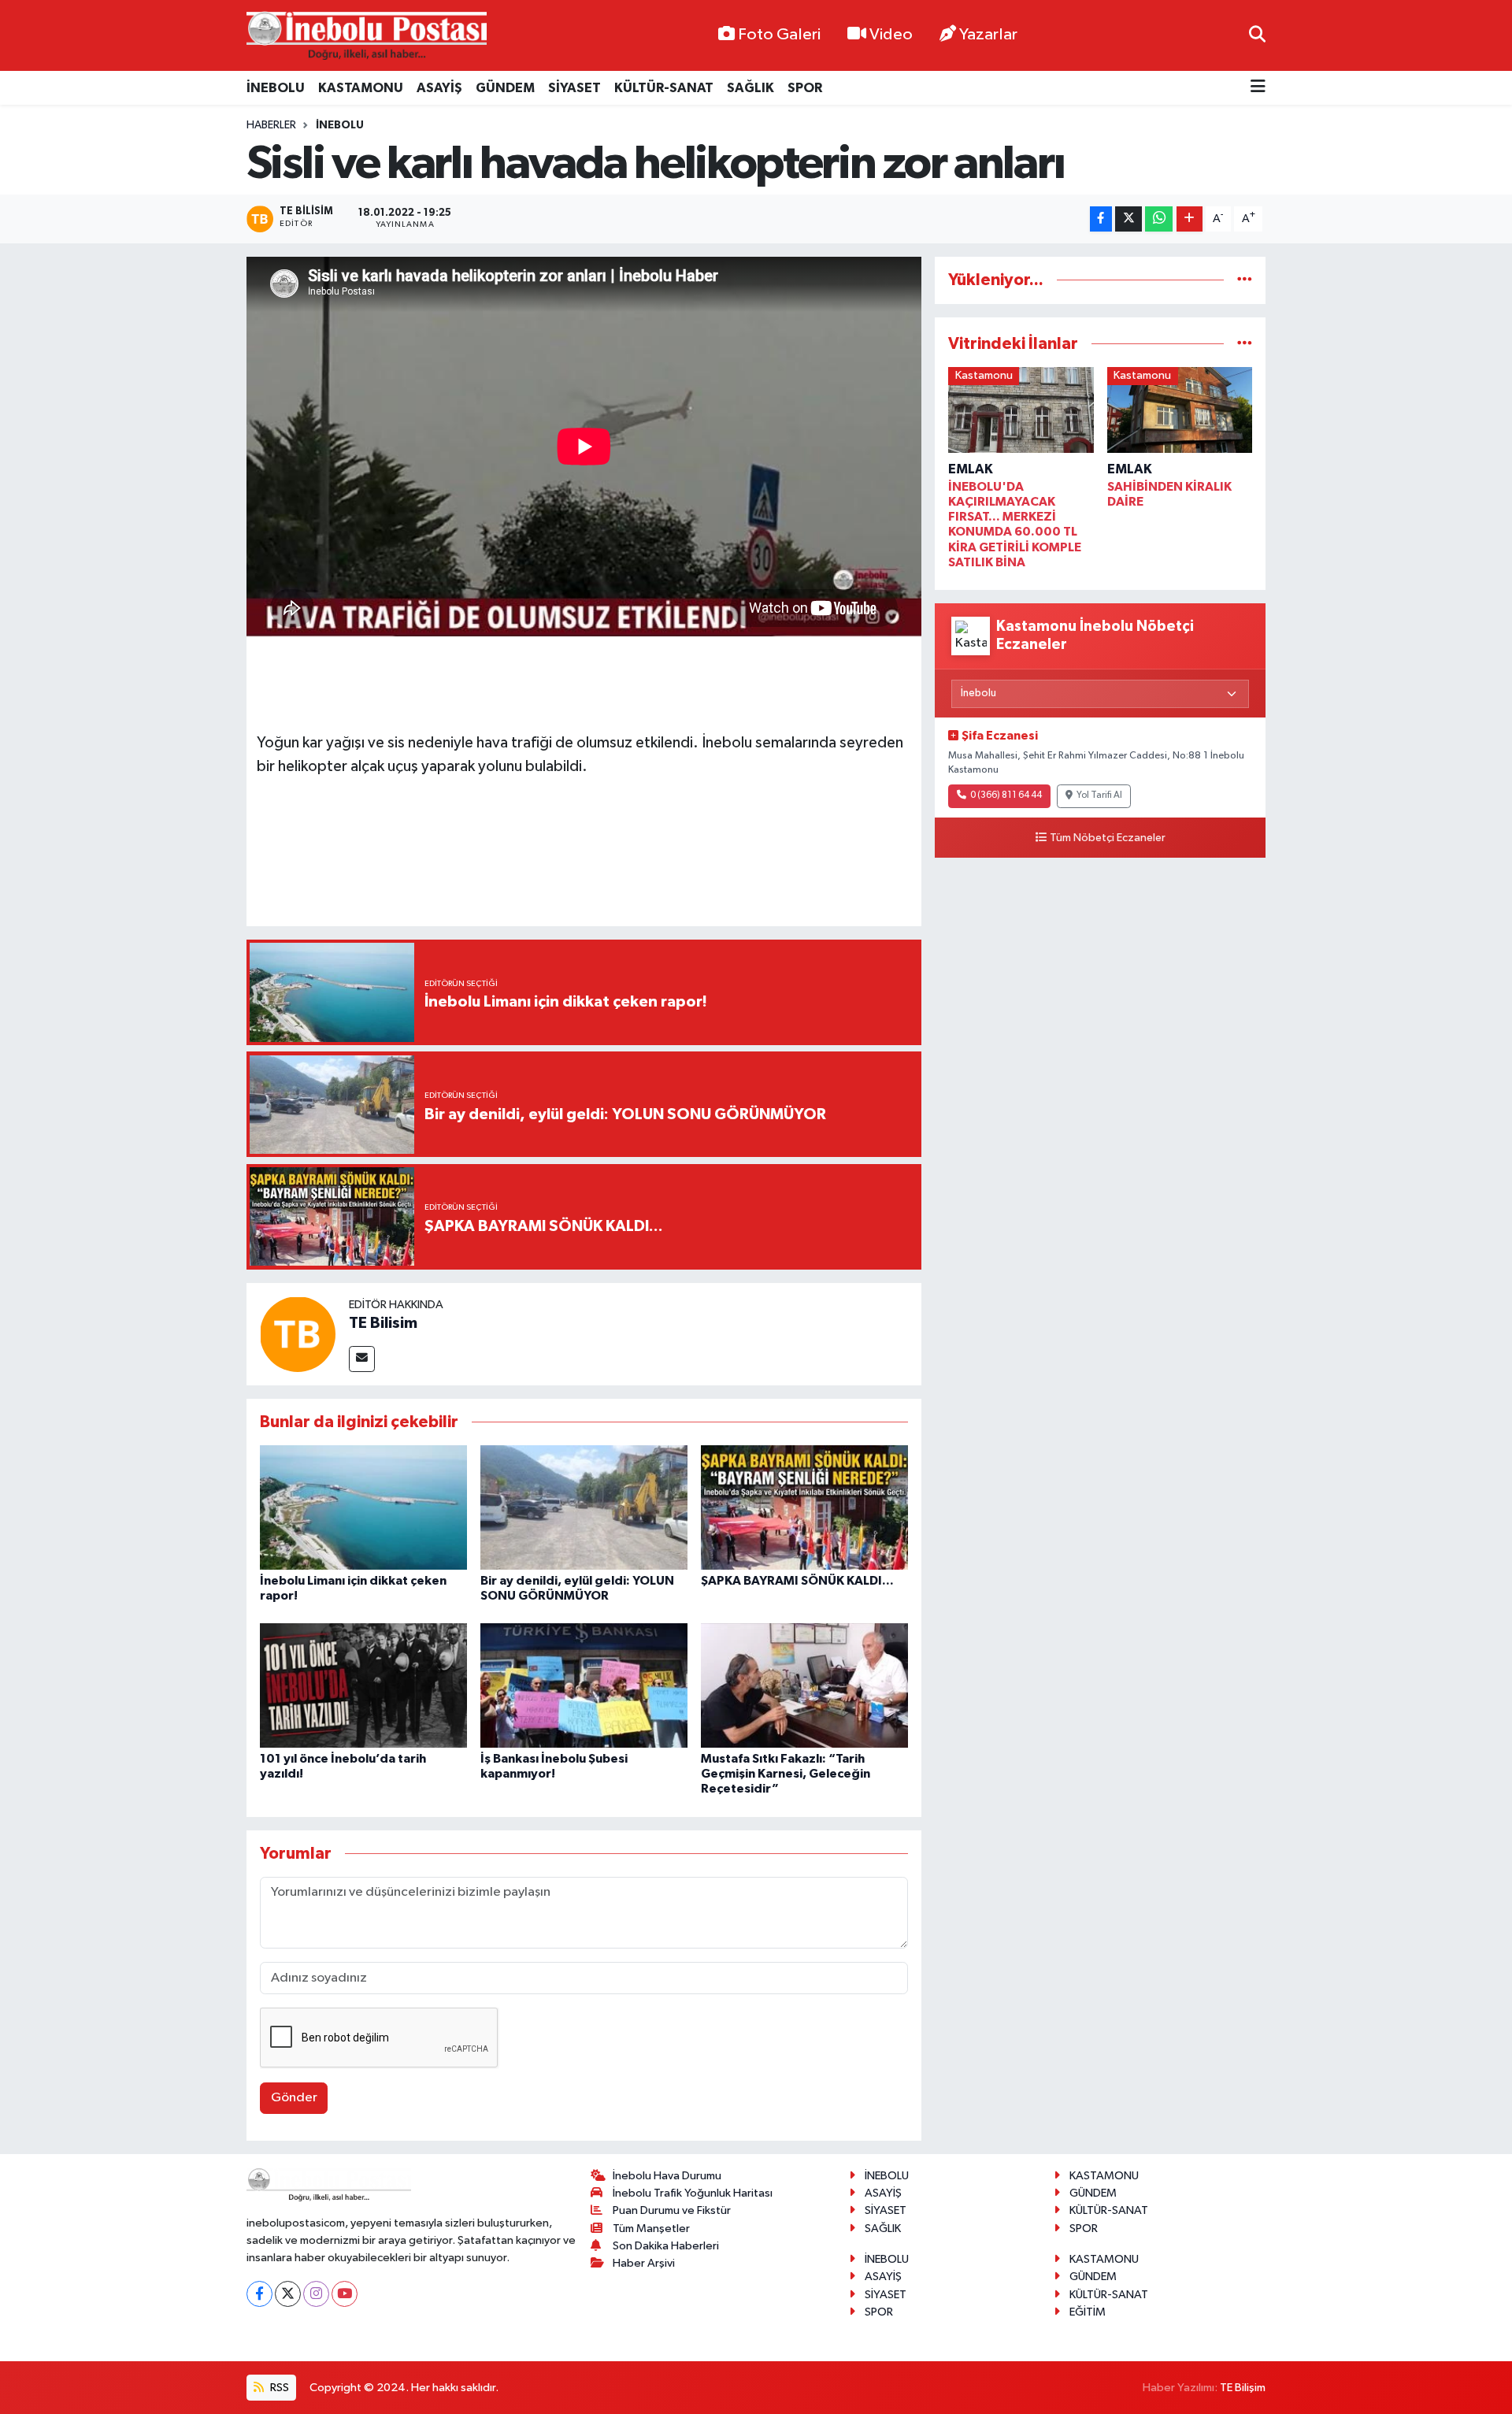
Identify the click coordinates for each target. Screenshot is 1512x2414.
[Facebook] (259, 2294)
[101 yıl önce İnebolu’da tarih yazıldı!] (363, 1685)
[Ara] (1257, 35)
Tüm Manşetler (651, 2229)
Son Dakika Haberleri (666, 2246)
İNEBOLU (276, 88)
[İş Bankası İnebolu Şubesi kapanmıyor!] (584, 1685)
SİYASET (574, 88)
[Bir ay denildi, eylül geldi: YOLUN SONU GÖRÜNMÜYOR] (584, 1507)
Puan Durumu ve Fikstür (672, 2210)
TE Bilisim (383, 1323)
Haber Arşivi (644, 2263)
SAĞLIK (750, 88)
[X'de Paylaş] (1128, 219)
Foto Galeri (779, 35)
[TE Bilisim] (298, 1334)
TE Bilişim (1243, 2388)
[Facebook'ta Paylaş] (1101, 219)
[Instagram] (316, 2294)
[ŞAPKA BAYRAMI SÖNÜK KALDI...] (804, 1507)
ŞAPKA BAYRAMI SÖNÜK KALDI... (797, 1581)
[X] (288, 2294)
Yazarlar (988, 35)
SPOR (805, 88)
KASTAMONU (361, 88)
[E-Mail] (362, 1359)
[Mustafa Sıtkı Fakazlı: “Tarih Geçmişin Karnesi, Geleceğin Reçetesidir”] (804, 1685)
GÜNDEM (505, 88)
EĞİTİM (1088, 2312)
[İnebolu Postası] (367, 36)
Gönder (294, 2098)
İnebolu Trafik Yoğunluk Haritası (693, 2193)
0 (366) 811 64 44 (1006, 795)
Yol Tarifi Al (1099, 795)
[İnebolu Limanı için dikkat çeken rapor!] (363, 1507)
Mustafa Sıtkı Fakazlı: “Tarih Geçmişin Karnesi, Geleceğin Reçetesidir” (786, 1774)
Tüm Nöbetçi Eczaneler (1108, 838)
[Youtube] (345, 2294)
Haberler (271, 125)
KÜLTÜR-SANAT (664, 88)
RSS (278, 2388)
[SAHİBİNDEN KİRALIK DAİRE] (1180, 413)
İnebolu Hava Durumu (667, 2176)
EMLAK (971, 469)
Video (891, 35)
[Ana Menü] (1258, 88)
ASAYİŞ (439, 88)
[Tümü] (1245, 280)
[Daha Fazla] (1190, 219)
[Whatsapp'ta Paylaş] (1159, 219)
